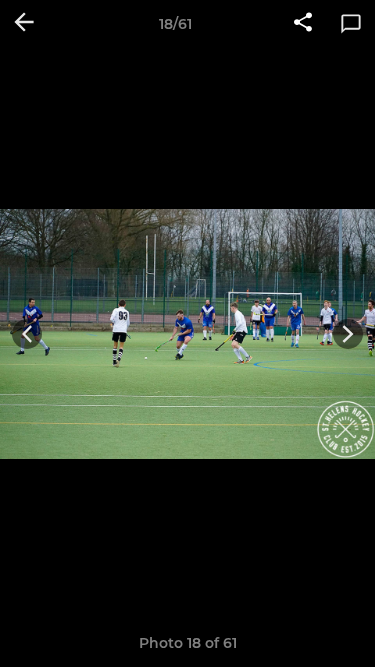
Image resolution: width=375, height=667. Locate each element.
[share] (303, 24)
